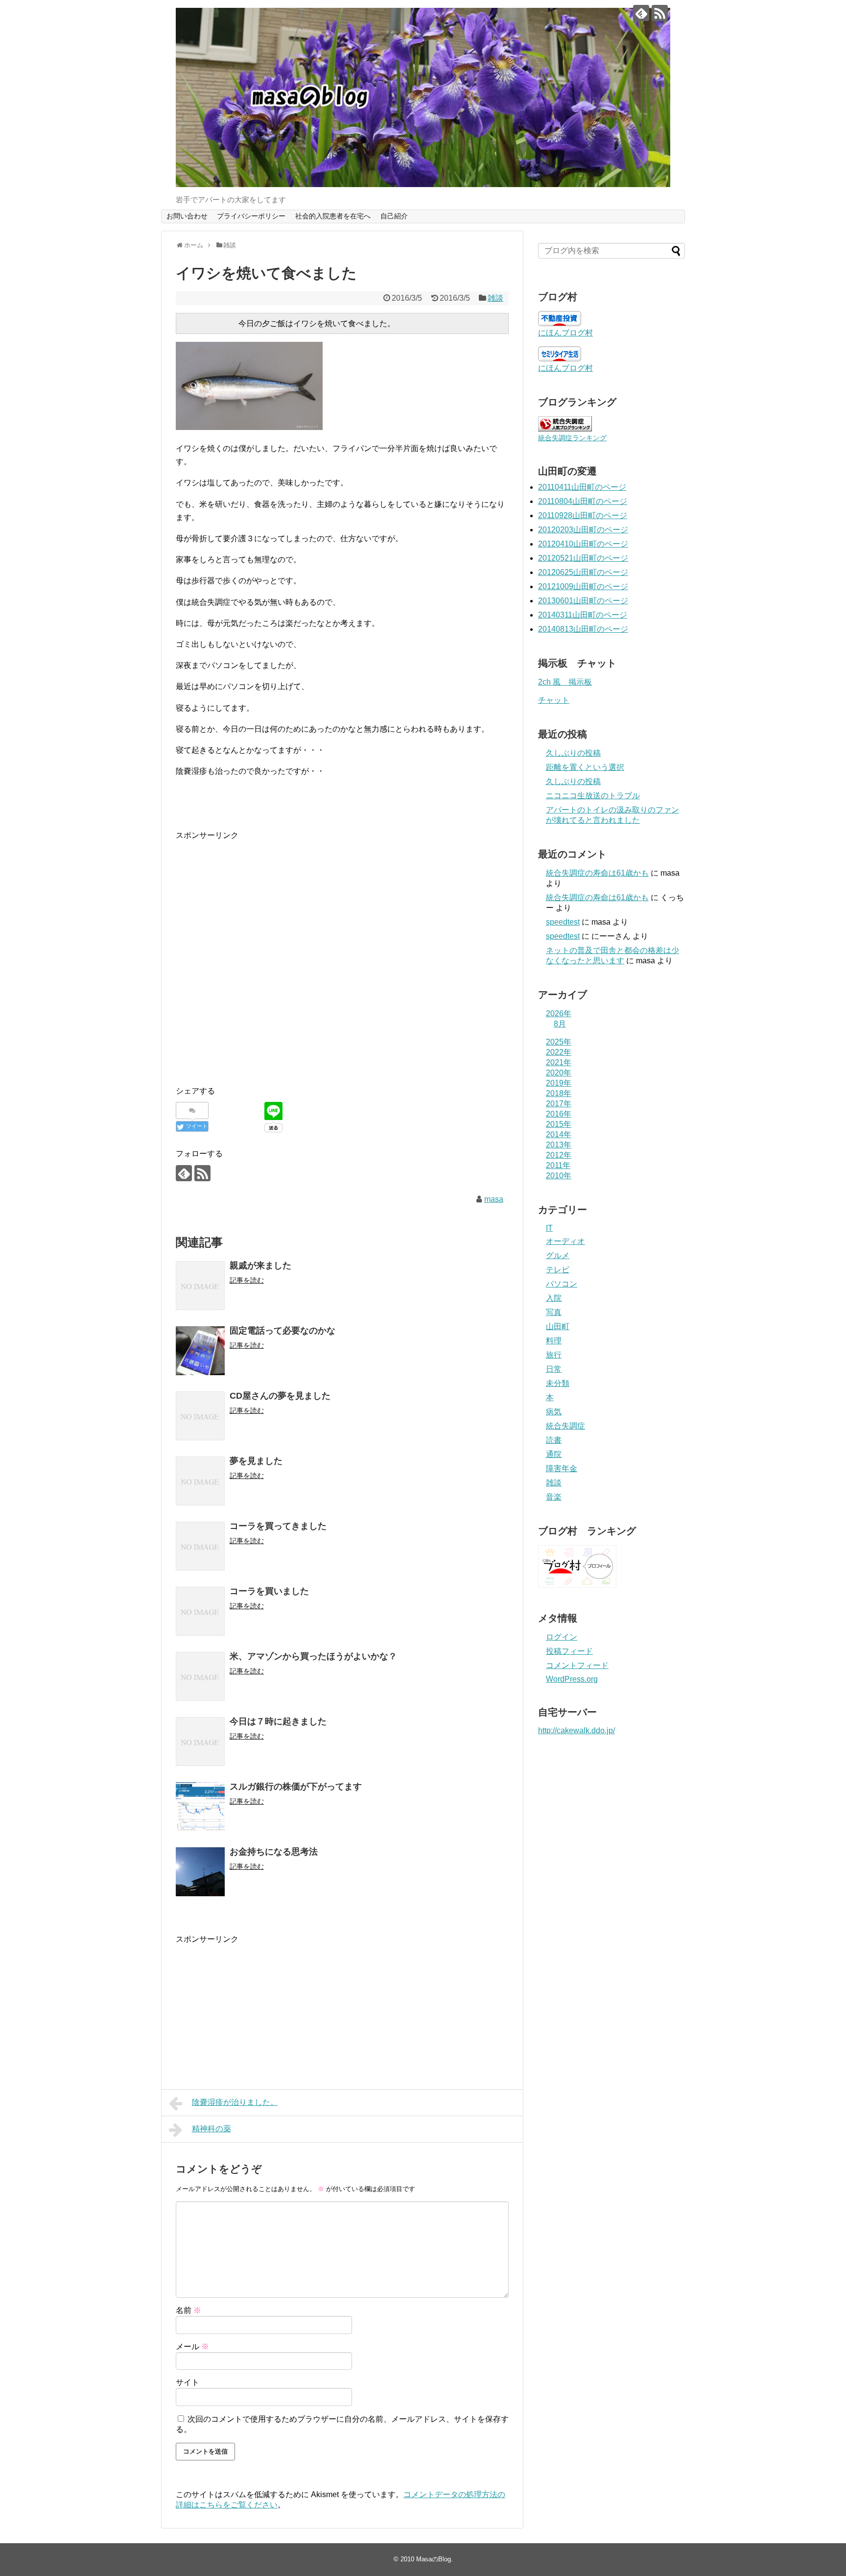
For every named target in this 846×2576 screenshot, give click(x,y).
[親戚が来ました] (200, 1286)
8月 (560, 1024)
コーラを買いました (269, 1591)
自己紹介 (394, 216)
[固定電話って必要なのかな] (200, 1351)
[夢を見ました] (200, 1481)
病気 (554, 1412)
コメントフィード (577, 1665)
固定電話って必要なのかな (282, 1331)
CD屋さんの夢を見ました (280, 1396)
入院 (554, 1298)
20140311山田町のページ (583, 615)
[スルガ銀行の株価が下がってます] (200, 1807)
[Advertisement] (258, 966)
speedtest (563, 922)
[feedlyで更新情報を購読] (641, 13)
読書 (554, 1440)
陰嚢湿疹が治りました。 (235, 2102)
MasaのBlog (434, 2559)
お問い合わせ (187, 216)
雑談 (495, 298)
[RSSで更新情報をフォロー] (660, 13)
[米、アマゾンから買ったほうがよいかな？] (200, 1676)
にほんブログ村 (565, 333)
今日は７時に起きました (278, 1721)
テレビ (558, 1270)
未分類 (558, 1383)
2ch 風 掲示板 (565, 682)
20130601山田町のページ (583, 601)
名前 (188, 2310)
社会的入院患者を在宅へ (333, 216)
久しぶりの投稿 (573, 753)
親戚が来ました (260, 1265)
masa (494, 1199)
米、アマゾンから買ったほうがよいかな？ (313, 1656)
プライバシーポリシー (251, 216)
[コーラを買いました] (200, 1611)
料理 (554, 1341)
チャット (554, 700)
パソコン (562, 1284)
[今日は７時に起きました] (200, 1741)
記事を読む (247, 1280)
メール (192, 2347)
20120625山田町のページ (583, 572)
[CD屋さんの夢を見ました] (200, 1416)
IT (549, 1228)
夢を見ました (256, 1461)
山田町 (558, 1326)
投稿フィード (569, 1651)
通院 (554, 1454)
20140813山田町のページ (583, 629)
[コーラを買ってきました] (200, 1546)
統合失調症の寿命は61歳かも (597, 873)
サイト (188, 2382)
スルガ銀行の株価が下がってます (296, 1787)
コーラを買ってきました (278, 1526)
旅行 (554, 1355)
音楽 (554, 1497)
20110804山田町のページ (583, 501)
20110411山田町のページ (582, 487)
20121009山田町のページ (583, 586)
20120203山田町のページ (583, 530)
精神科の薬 (211, 2129)
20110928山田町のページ (583, 515)
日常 (554, 1369)
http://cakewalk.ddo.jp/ (576, 1730)
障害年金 (562, 1468)
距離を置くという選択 (585, 767)
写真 (554, 1312)
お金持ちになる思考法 (274, 1852)
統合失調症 (565, 1426)
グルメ (558, 1255)
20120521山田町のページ (583, 558)
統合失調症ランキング (572, 438)
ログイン (562, 1637)
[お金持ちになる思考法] (200, 1872)
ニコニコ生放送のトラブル (593, 796)
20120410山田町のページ (583, 544)
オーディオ (565, 1241)
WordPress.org (572, 1679)
